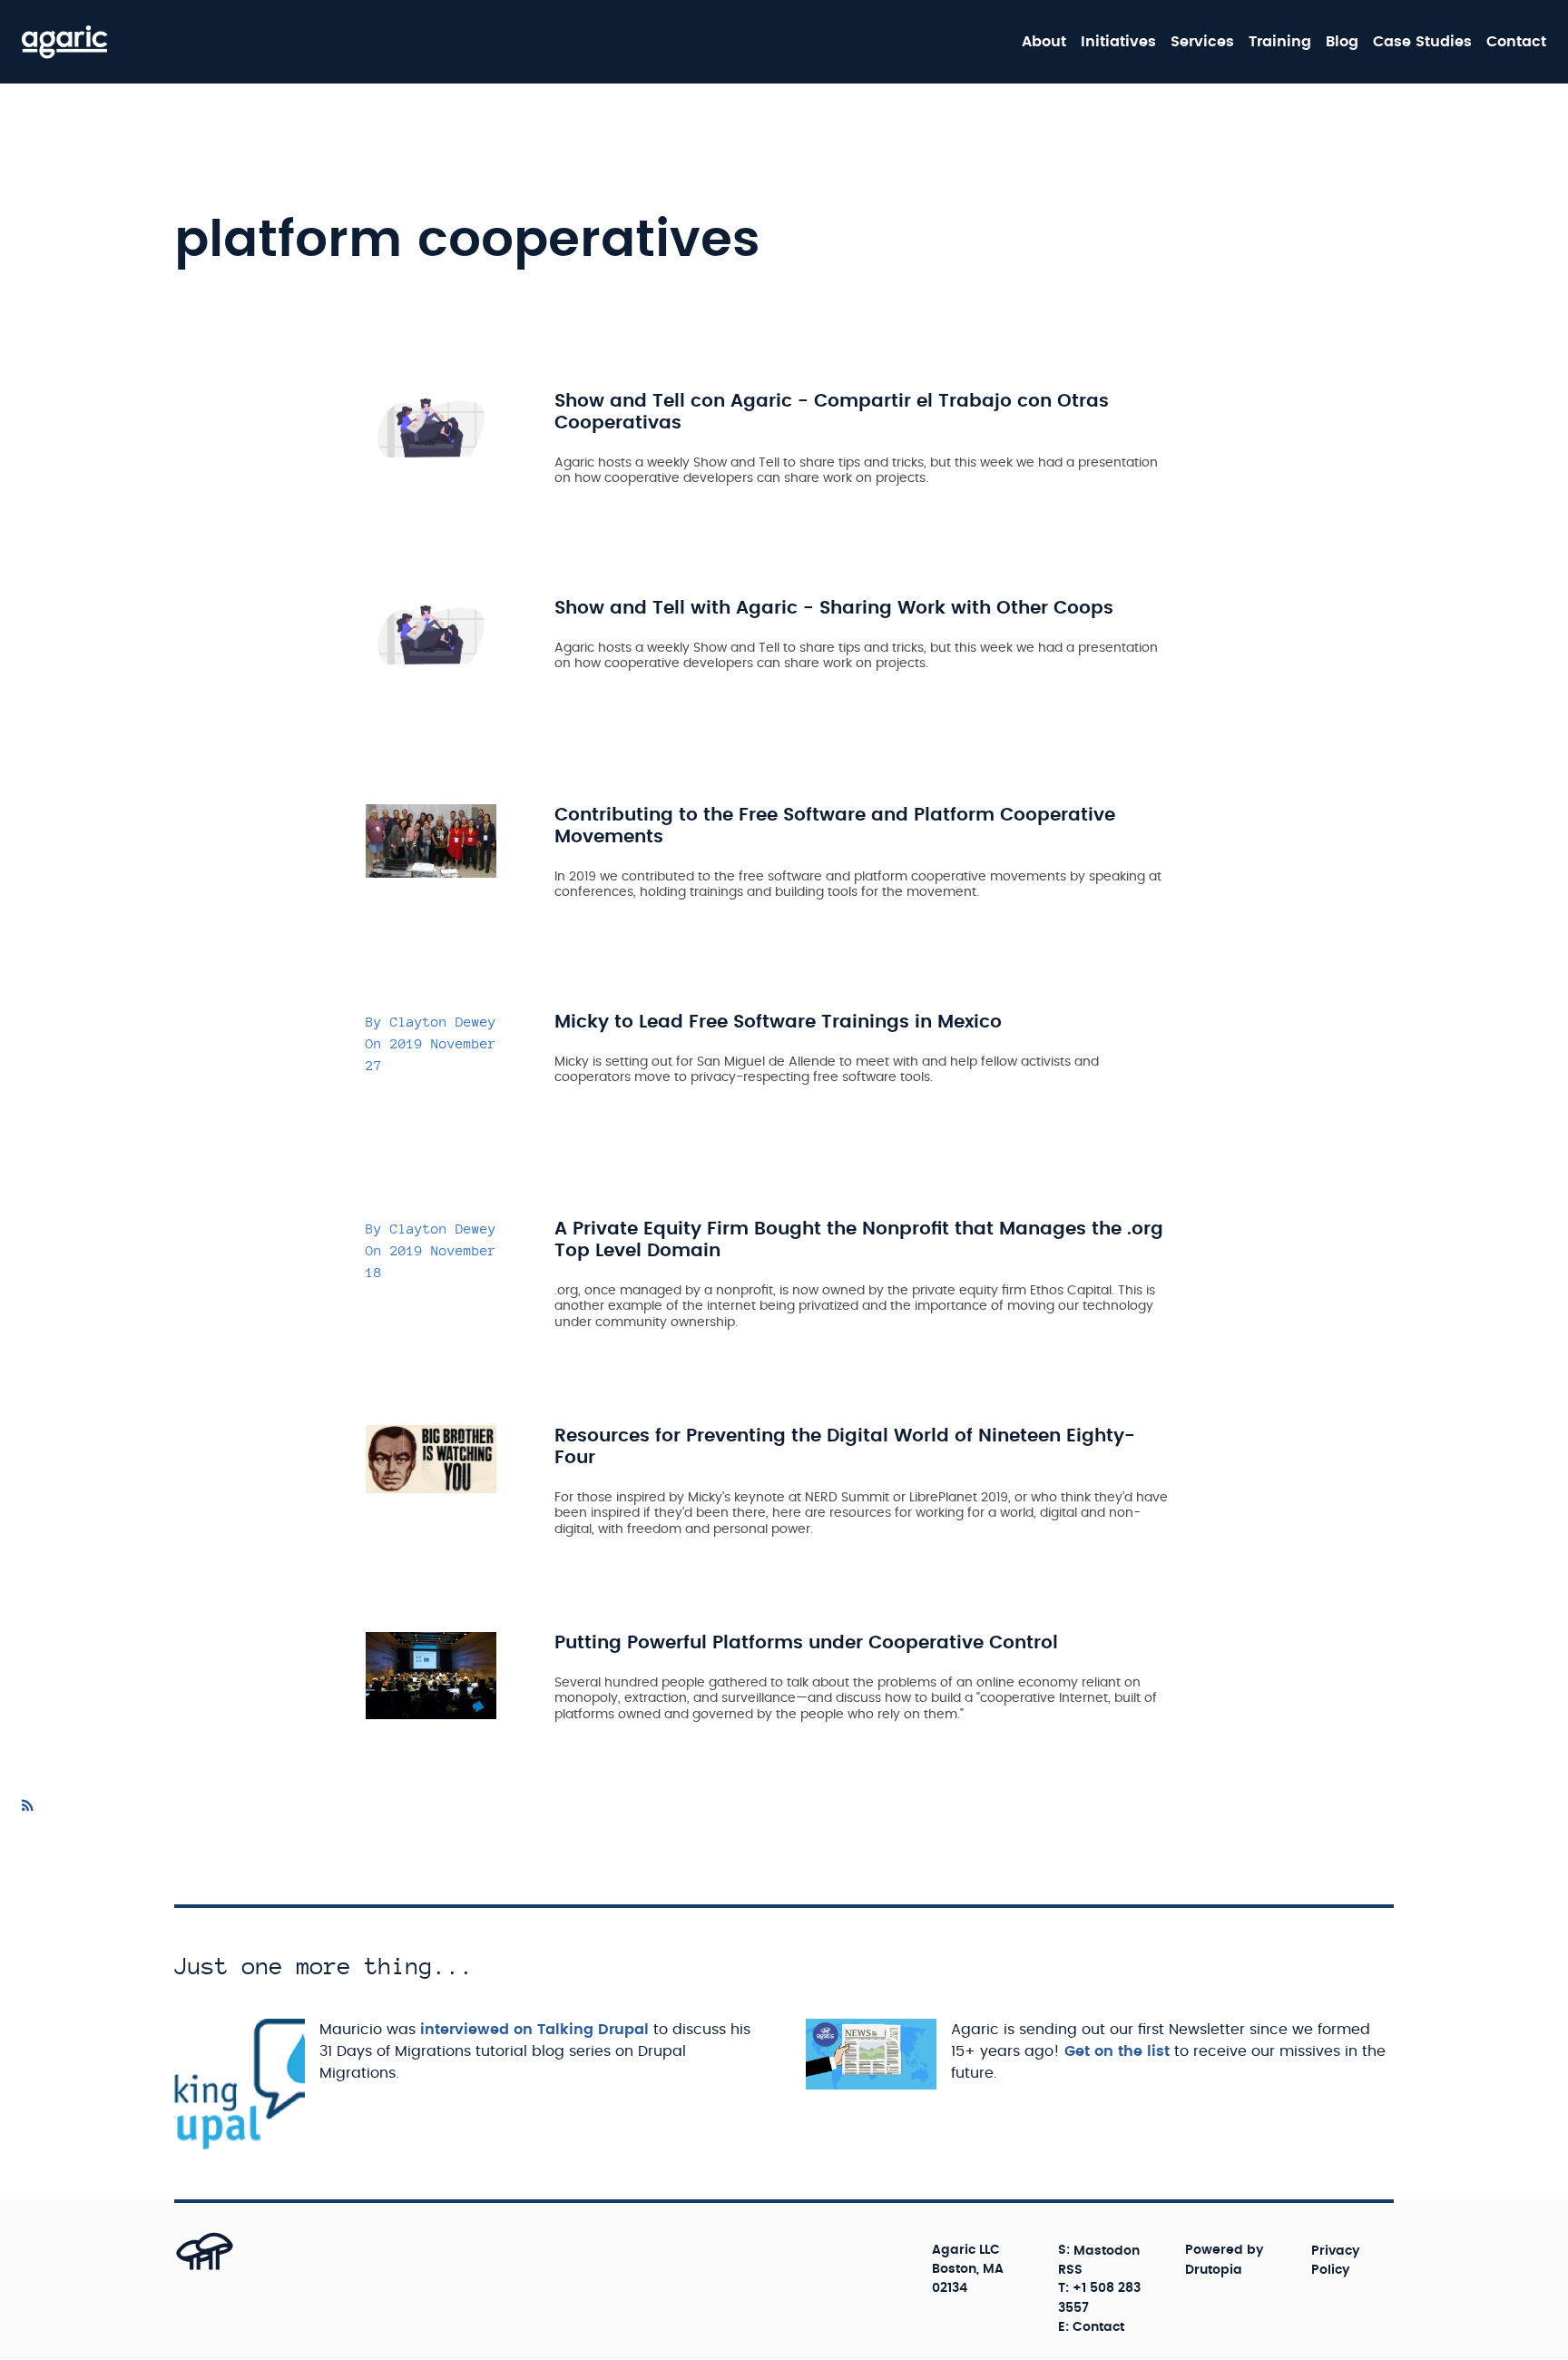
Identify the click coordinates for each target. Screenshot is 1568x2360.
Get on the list (1117, 2051)
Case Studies (1422, 42)
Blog (1342, 42)
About (1044, 42)
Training (1280, 42)
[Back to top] (185, 2269)
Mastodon (1107, 2250)
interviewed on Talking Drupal (534, 2030)
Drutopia (1214, 2269)
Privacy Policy (1336, 2260)
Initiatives (1118, 42)
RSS (1070, 2269)
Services (1202, 42)
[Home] (65, 42)
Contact (1516, 42)
